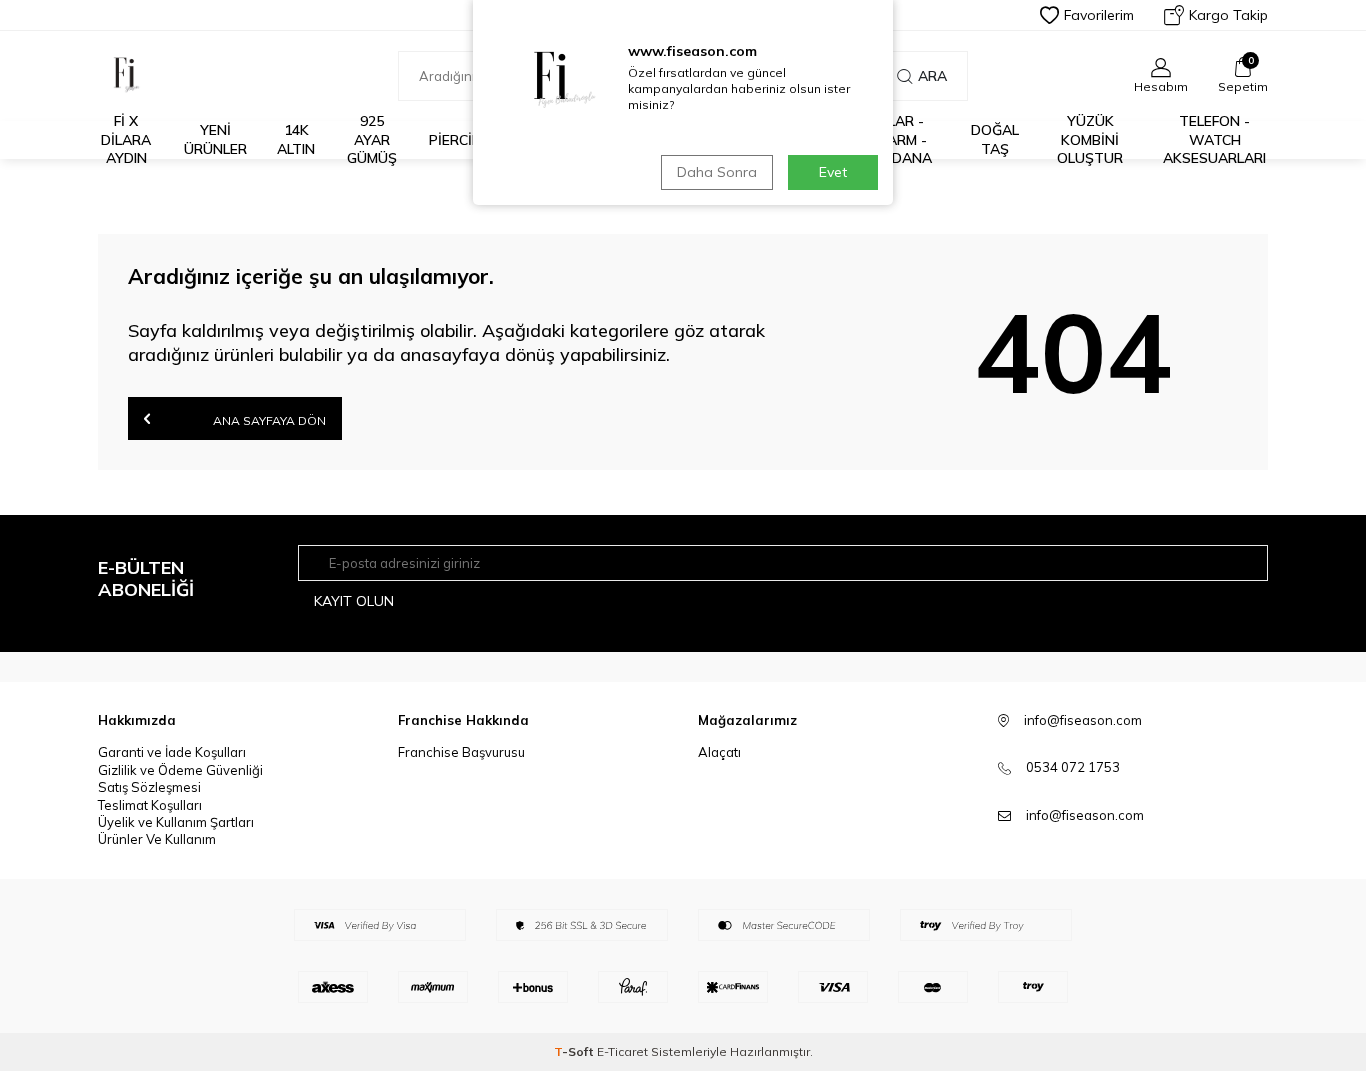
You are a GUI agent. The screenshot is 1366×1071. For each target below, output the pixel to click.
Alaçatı (719, 752)
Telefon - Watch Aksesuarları (1214, 140)
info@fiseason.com (1085, 815)
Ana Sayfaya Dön (268, 420)
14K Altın (296, 139)
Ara (932, 76)
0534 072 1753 (1073, 767)
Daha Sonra (717, 172)
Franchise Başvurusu (461, 752)
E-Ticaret (622, 1051)
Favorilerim (1099, 15)
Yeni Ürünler (215, 139)
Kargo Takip (1228, 15)
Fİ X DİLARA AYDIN (126, 140)
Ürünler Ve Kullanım (157, 839)
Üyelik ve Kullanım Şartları (176, 822)
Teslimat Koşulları (150, 805)
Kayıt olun (354, 601)
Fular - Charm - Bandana (897, 140)
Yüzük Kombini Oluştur (1090, 140)
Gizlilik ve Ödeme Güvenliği (180, 770)
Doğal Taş (995, 139)
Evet (833, 172)
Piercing (460, 140)
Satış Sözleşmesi (149, 787)
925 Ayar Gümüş (372, 140)
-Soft (575, 1051)
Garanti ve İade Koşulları (172, 752)
